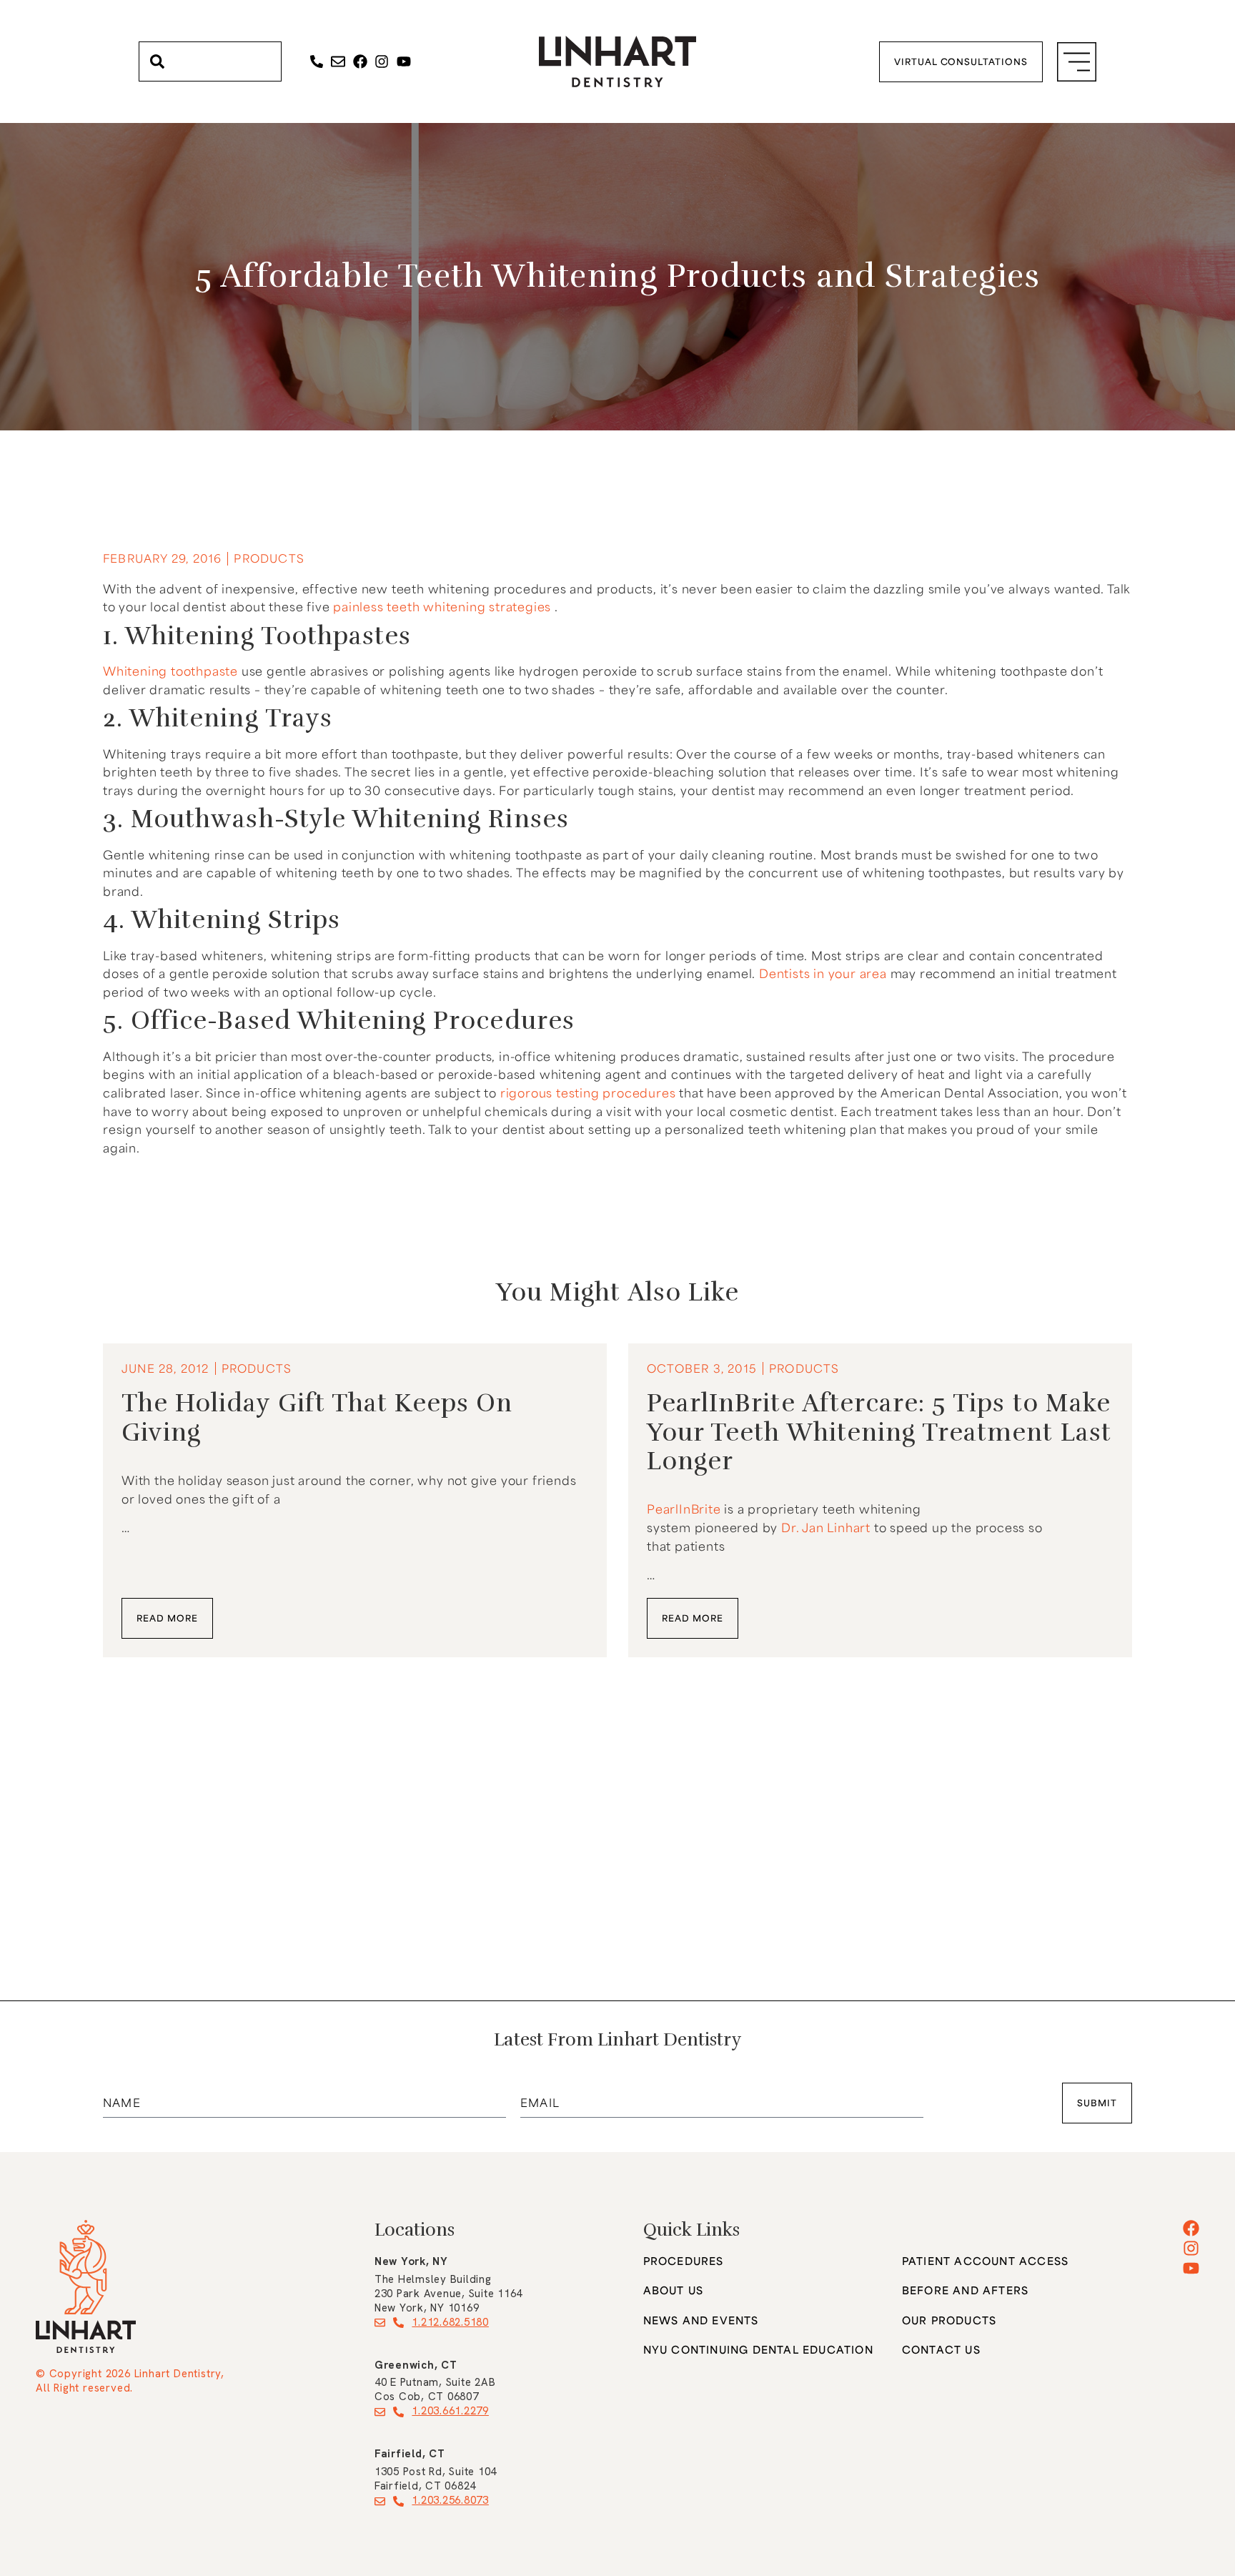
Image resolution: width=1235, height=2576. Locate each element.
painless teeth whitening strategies (442, 606)
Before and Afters (965, 2290)
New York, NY (411, 2261)
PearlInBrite (685, 1509)
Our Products (949, 2320)
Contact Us (941, 2350)
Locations (415, 2230)
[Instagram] (382, 61)
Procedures (684, 2261)
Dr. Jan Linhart (828, 1527)
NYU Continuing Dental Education (758, 2350)
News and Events (701, 2320)
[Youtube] (404, 61)
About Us (674, 2290)
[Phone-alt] (317, 61)
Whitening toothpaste (170, 671)
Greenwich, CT (416, 2365)
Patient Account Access (985, 2261)
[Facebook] (360, 61)
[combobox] (210, 61)
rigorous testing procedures (588, 1092)
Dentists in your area (823, 973)
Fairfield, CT (410, 2454)
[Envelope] (338, 61)
